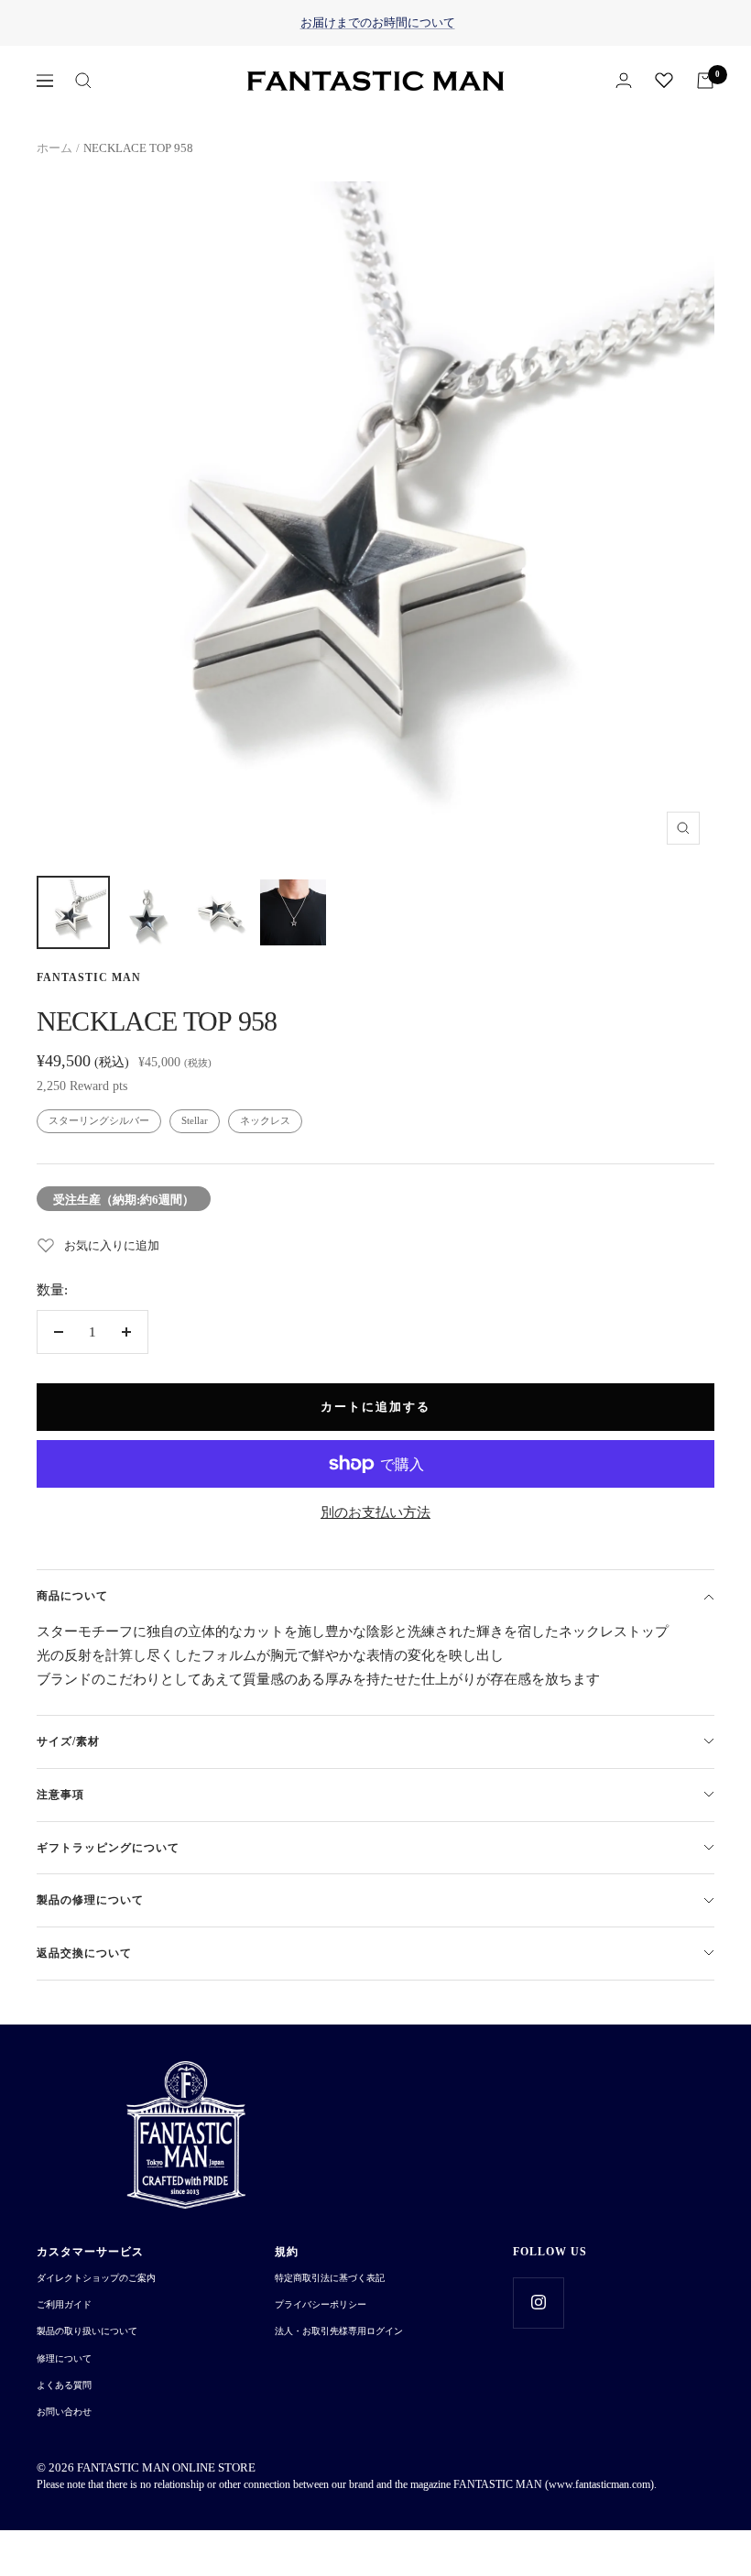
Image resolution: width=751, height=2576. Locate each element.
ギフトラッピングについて (108, 1848)
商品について (72, 1596)
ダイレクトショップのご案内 (96, 2278)
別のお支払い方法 (375, 1512)
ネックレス (265, 1120)
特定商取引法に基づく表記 (330, 2278)
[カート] (705, 81)
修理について (64, 2358)
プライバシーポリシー (321, 2304)
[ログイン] (624, 80)
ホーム (54, 148)
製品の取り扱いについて (87, 2331)
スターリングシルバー (99, 1120)
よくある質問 (64, 2385)
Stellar (195, 1120)
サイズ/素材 (68, 1741)
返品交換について (84, 1953)
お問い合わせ (64, 2412)
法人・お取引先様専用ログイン (339, 2331)
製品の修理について (90, 1900)
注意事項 (60, 1795)
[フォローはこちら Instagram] (538, 2303)
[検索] (83, 81)
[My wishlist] (664, 80)
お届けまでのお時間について (378, 22)
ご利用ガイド (64, 2304)
